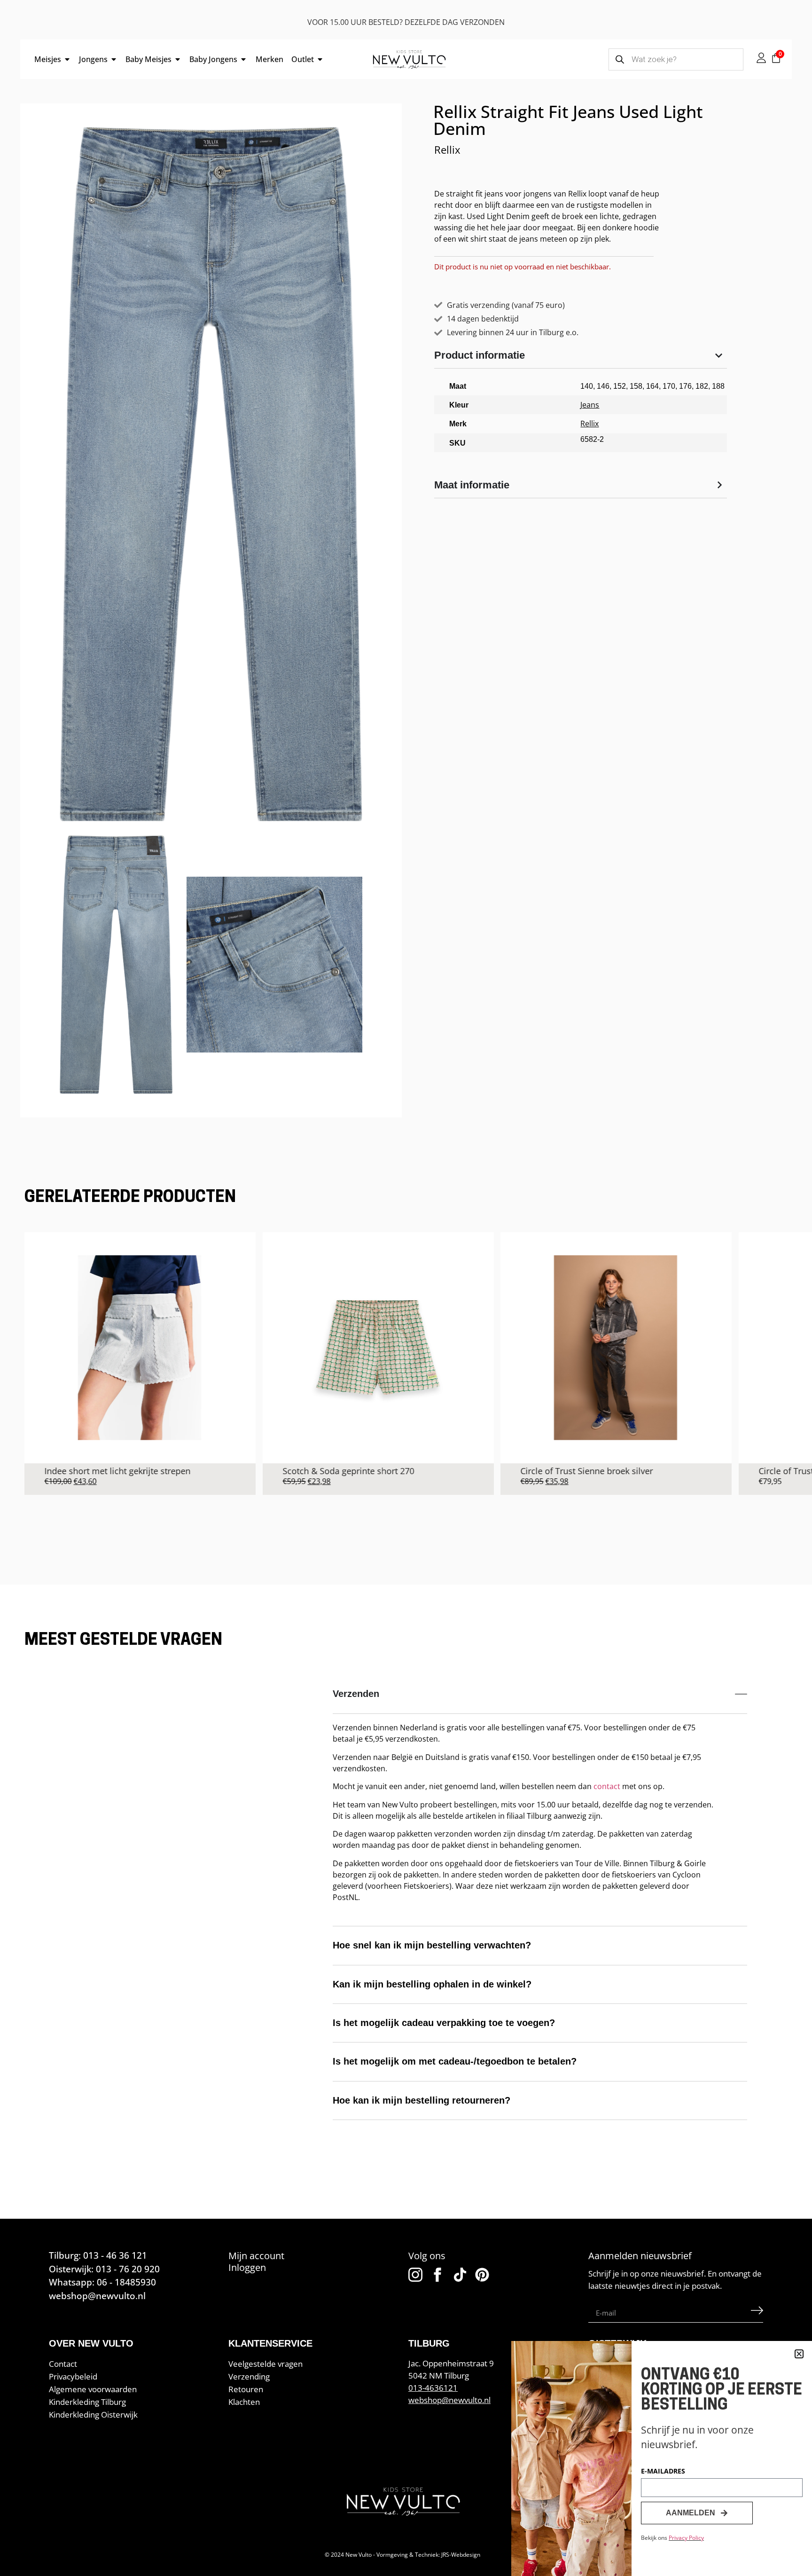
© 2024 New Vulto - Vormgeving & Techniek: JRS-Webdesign (402, 2555)
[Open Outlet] (320, 59)
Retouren (246, 2389)
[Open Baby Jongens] (243, 59)
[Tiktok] (460, 2275)
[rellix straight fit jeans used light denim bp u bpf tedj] (211, 474)
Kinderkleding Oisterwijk (93, 2415)
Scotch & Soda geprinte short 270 (278, 1471)
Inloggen (247, 2267)
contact (607, 1786)
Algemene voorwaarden (93, 2389)
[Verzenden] (757, 2313)
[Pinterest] (482, 2275)
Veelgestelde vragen (265, 2364)
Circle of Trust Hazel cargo (740, 1471)
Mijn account (256, 2256)
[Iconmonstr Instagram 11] (415, 2275)
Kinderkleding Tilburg (87, 2402)
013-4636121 (433, 2388)
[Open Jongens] (114, 59)
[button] (799, 2354)
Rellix (447, 150)
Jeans (590, 405)
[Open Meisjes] (67, 59)
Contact (63, 2364)
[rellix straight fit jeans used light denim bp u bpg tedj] (274, 965)
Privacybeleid (73, 2376)
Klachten (244, 2402)
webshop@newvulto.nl (449, 2400)
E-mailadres (663, 2472)
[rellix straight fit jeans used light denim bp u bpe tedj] (116, 965)
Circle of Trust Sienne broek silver (517, 1471)
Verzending (249, 2376)
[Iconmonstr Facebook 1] (437, 2275)
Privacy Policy (686, 2538)
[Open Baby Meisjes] (178, 59)
